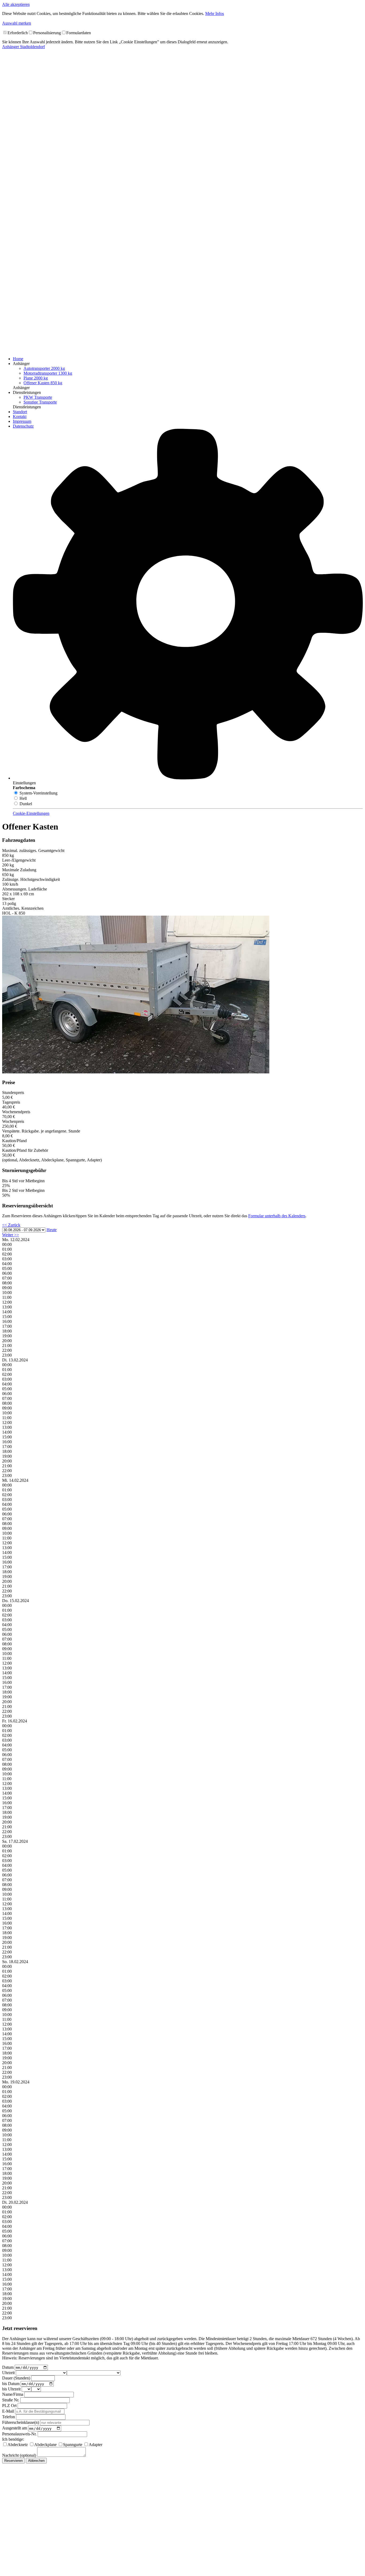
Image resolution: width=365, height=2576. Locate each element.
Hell (23, 798)
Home (18, 359)
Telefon (9, 2417)
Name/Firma (13, 2394)
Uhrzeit (8, 2373)
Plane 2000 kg (36, 378)
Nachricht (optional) (19, 2455)
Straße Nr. (11, 2400)
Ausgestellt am (15, 2428)
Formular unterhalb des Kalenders (277, 1216)
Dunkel (25, 804)
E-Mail (8, 2411)
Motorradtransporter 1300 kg (48, 373)
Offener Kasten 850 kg (43, 383)
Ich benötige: (13, 2439)
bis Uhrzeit (11, 2389)
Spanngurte (73, 2445)
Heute (52, 1230)
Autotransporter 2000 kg (44, 368)
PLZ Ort (9, 2406)
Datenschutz (23, 426)
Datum (8, 2367)
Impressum (22, 421)
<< (11, 1225)
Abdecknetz (18, 2445)
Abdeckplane (45, 2445)
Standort (20, 412)
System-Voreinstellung (38, 793)
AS (24, 47)
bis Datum (11, 2384)
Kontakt (20, 416)
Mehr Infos (215, 14)
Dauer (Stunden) (16, 2378)
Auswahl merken (17, 23)
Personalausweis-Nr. (19, 2434)
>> (11, 1235)
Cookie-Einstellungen (31, 813)
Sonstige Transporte (40, 402)
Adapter (96, 2445)
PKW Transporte (38, 397)
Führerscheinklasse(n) (21, 2422)
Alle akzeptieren (16, 4)
